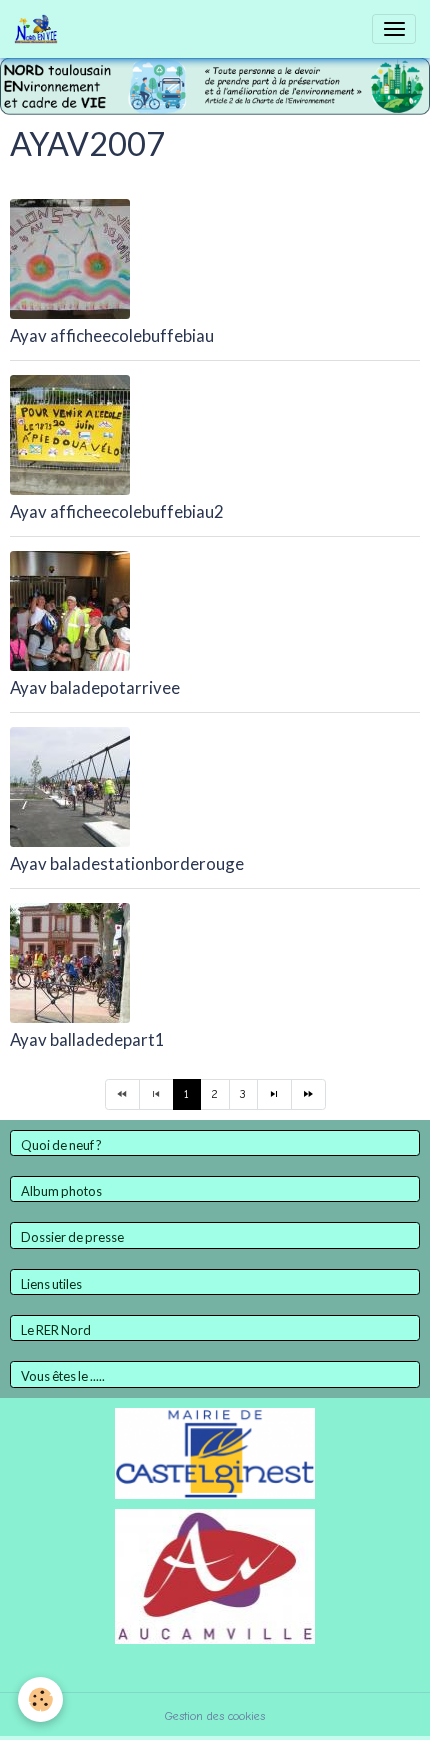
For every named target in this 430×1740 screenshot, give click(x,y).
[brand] (39, 29)
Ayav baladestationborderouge (127, 863)
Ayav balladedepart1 (87, 1039)
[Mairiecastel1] (215, 1452)
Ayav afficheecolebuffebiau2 (117, 511)
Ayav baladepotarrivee (95, 687)
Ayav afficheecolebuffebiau (112, 335)
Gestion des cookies (215, 1716)
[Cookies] (40, 1699)
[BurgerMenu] (394, 29)
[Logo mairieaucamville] (215, 1575)
